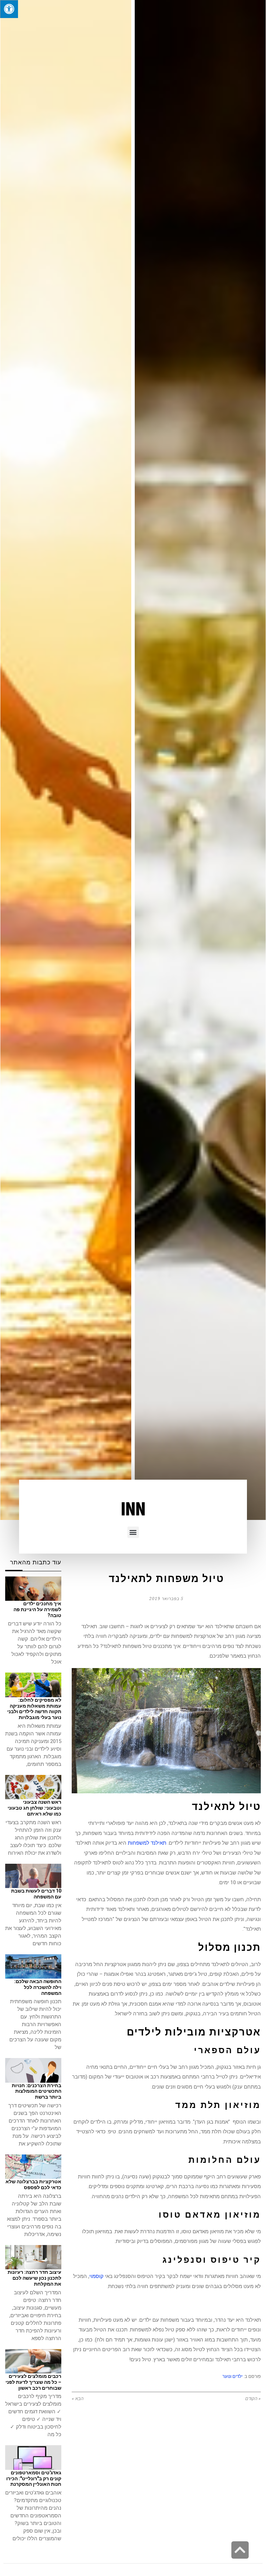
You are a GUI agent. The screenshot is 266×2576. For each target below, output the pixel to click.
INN (133, 1510)
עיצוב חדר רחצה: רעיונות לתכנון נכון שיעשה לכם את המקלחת (34, 2278)
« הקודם (253, 2399)
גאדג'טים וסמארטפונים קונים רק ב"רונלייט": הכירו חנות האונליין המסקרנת (34, 2479)
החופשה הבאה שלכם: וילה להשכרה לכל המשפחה (38, 1987)
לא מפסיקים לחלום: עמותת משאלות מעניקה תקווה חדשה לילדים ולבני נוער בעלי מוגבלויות (34, 1709)
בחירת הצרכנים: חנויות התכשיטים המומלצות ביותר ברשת (37, 2091)
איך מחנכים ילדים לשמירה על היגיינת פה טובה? (37, 1609)
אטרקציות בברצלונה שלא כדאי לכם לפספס (33, 2184)
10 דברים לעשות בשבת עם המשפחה (36, 1894)
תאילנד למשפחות (147, 1843)
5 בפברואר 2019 (166, 1599)
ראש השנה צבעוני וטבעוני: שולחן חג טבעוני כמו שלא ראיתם (34, 1808)
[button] (133, 1532)
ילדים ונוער (232, 2376)
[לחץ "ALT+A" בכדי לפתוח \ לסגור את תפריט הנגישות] (9, 9)
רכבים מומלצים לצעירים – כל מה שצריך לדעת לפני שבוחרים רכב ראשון (33, 2382)
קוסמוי (96, 2276)
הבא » (78, 2399)
